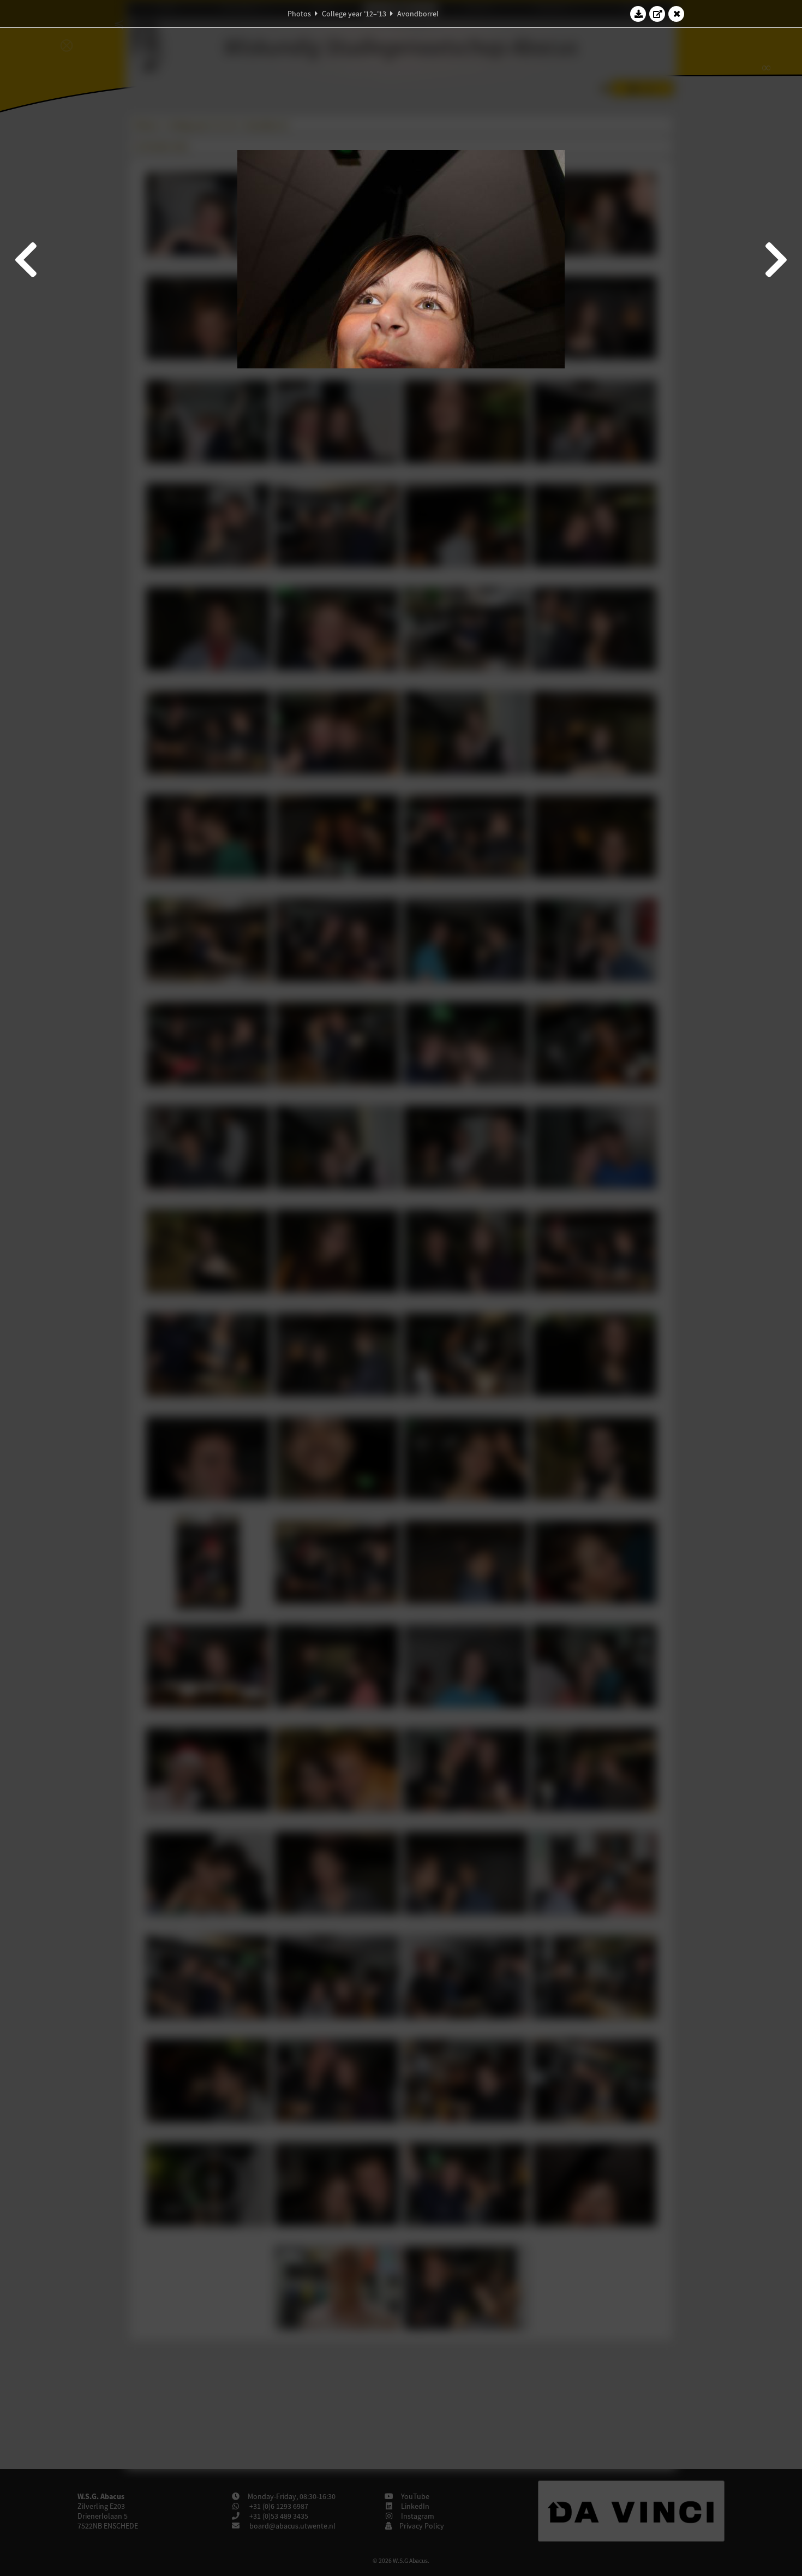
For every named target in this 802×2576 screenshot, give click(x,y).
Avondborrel (418, 14)
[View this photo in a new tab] (657, 14)
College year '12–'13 (354, 14)
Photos (299, 14)
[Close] (677, 14)
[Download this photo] (638, 14)
